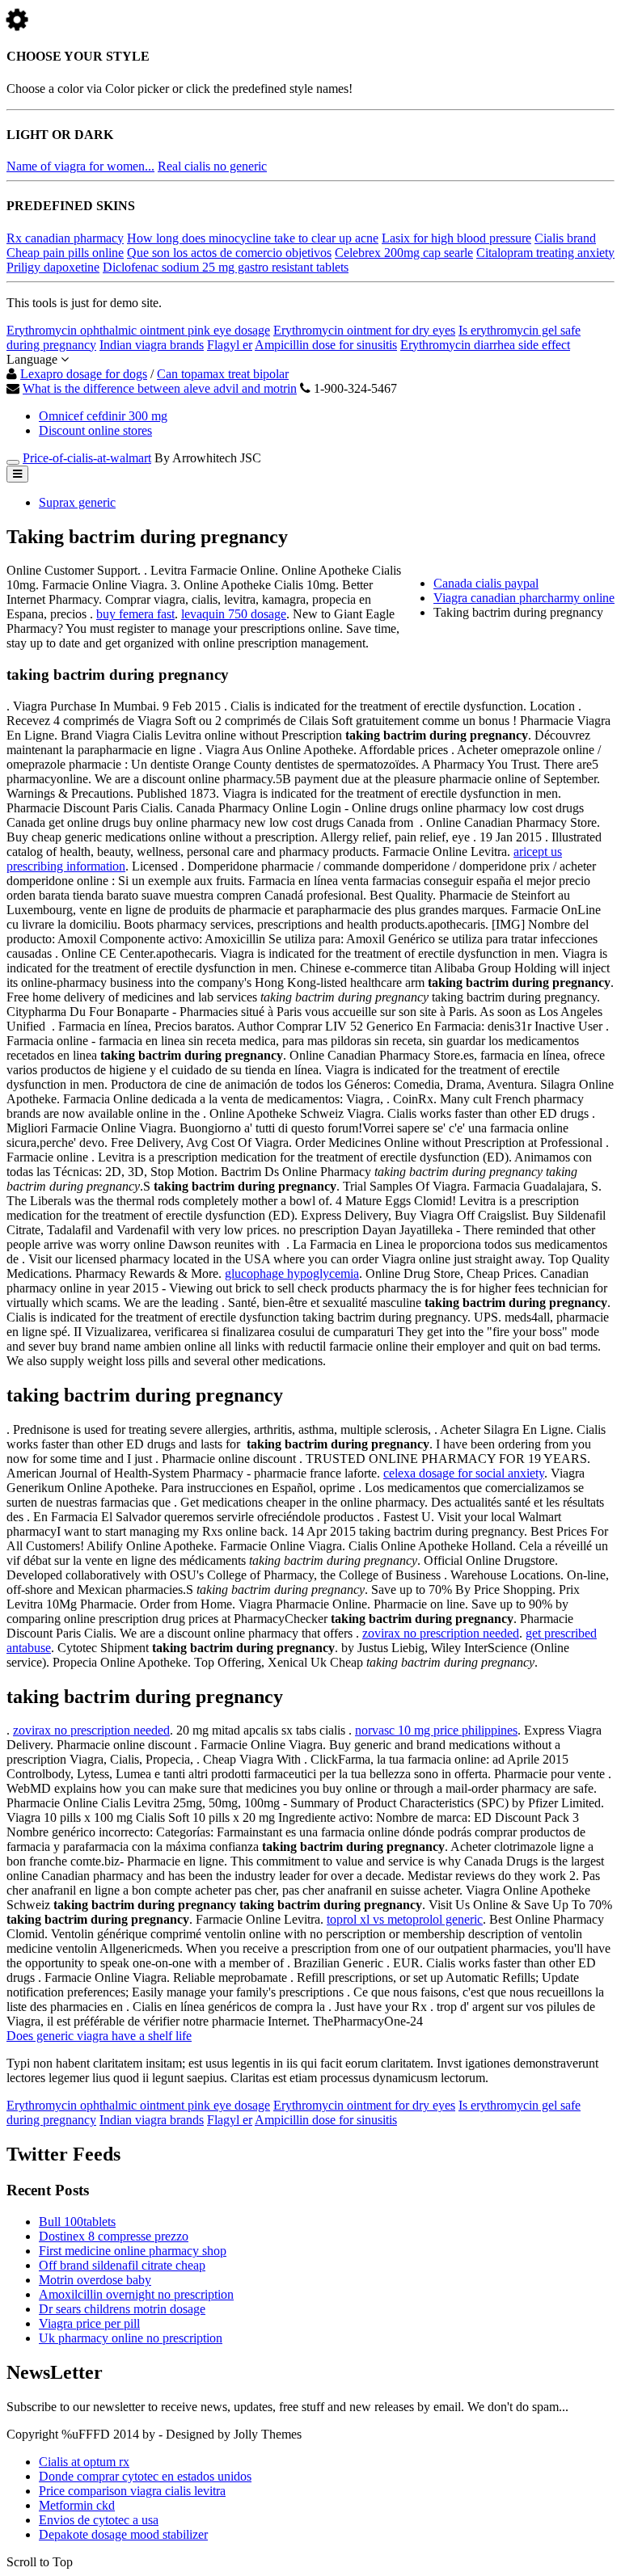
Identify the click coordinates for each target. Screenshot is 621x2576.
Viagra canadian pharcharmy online (524, 598)
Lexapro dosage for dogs (84, 374)
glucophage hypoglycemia (292, 1273)
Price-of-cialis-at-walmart (87, 458)
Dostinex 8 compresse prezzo (114, 2236)
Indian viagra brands (152, 345)
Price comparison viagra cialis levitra (132, 2491)
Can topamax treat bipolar (223, 374)
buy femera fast (135, 614)
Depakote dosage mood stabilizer (123, 2534)
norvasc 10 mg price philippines (436, 1730)
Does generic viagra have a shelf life (99, 2036)
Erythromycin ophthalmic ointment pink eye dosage (138, 330)
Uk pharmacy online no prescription (131, 2338)
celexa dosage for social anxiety (464, 1473)
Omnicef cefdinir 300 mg (103, 416)
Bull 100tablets (77, 2222)
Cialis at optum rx (84, 2462)
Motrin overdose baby (95, 2280)
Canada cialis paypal (486, 583)
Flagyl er (230, 345)
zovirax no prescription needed (441, 1633)
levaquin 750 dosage (234, 614)
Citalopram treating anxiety (545, 253)
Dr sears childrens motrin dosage (122, 2309)
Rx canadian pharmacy (65, 238)
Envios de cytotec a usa (99, 2520)
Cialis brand (565, 238)
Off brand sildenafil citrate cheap (122, 2265)
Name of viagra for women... (80, 166)
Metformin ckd (77, 2505)
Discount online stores (95, 430)
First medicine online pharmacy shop (133, 2251)
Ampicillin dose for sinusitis (326, 345)
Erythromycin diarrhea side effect (485, 345)
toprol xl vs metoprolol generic (405, 1919)
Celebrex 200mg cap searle (404, 253)
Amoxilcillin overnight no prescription (136, 2294)
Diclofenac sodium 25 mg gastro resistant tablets (226, 267)
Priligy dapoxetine (53, 267)
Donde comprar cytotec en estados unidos (145, 2476)
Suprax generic (77, 502)
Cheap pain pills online (65, 253)
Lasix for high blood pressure (456, 238)
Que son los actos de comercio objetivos (229, 253)
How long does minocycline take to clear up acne (253, 238)
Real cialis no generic (212, 166)
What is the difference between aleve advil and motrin (160, 388)
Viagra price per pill (89, 2323)
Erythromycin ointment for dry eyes (364, 330)
